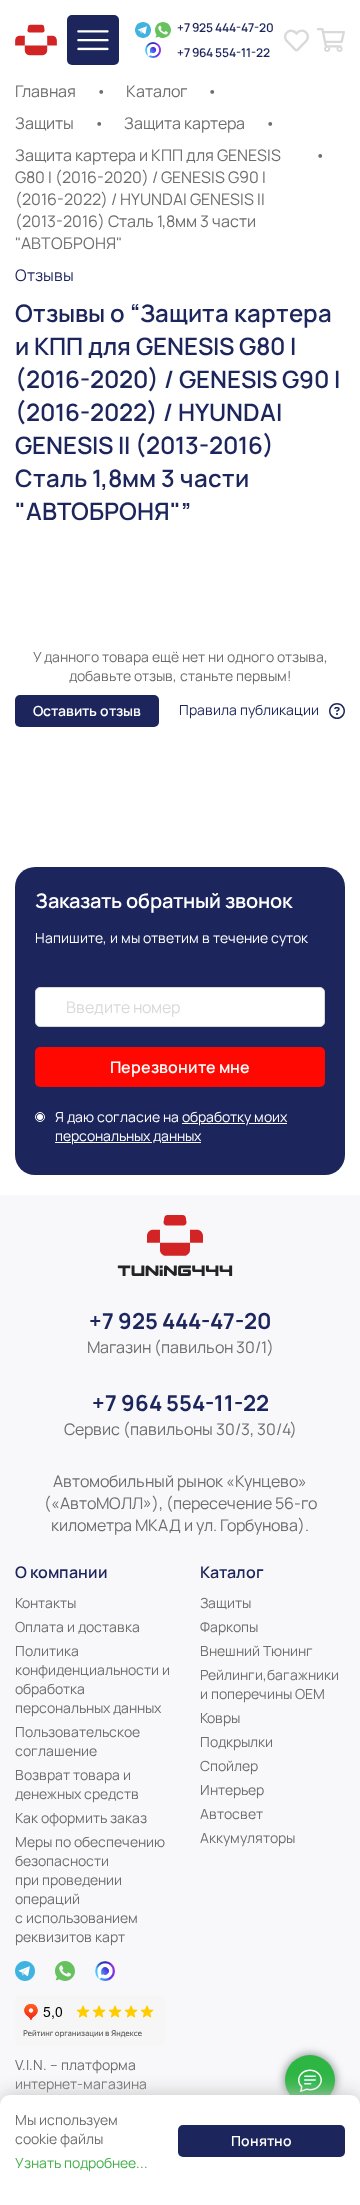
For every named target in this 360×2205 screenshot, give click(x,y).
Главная (45, 91)
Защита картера (184, 123)
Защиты (44, 123)
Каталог (156, 91)
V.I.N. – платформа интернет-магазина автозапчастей (81, 2083)
